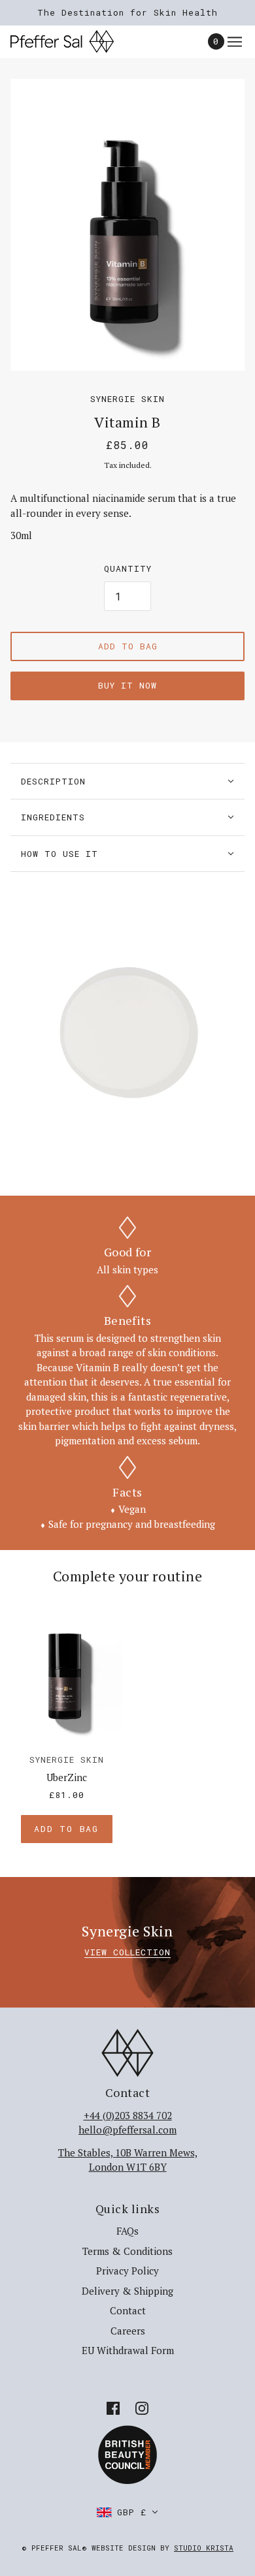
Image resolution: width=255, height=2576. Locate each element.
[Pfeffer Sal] (74, 41)
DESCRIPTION (53, 781)
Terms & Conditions (127, 2251)
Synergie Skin (127, 399)
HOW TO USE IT (59, 854)
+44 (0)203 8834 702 (128, 2115)
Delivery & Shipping (127, 2291)
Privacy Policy (127, 2271)
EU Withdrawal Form (128, 2350)
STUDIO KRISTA (204, 2548)
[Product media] (127, 1029)
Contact (128, 2310)
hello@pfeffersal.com (127, 2130)
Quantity (128, 568)
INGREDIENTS (53, 817)
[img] (113, 2407)
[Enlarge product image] (127, 225)
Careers (128, 2331)
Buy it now (127, 685)
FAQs (127, 2231)
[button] (127, 2512)
